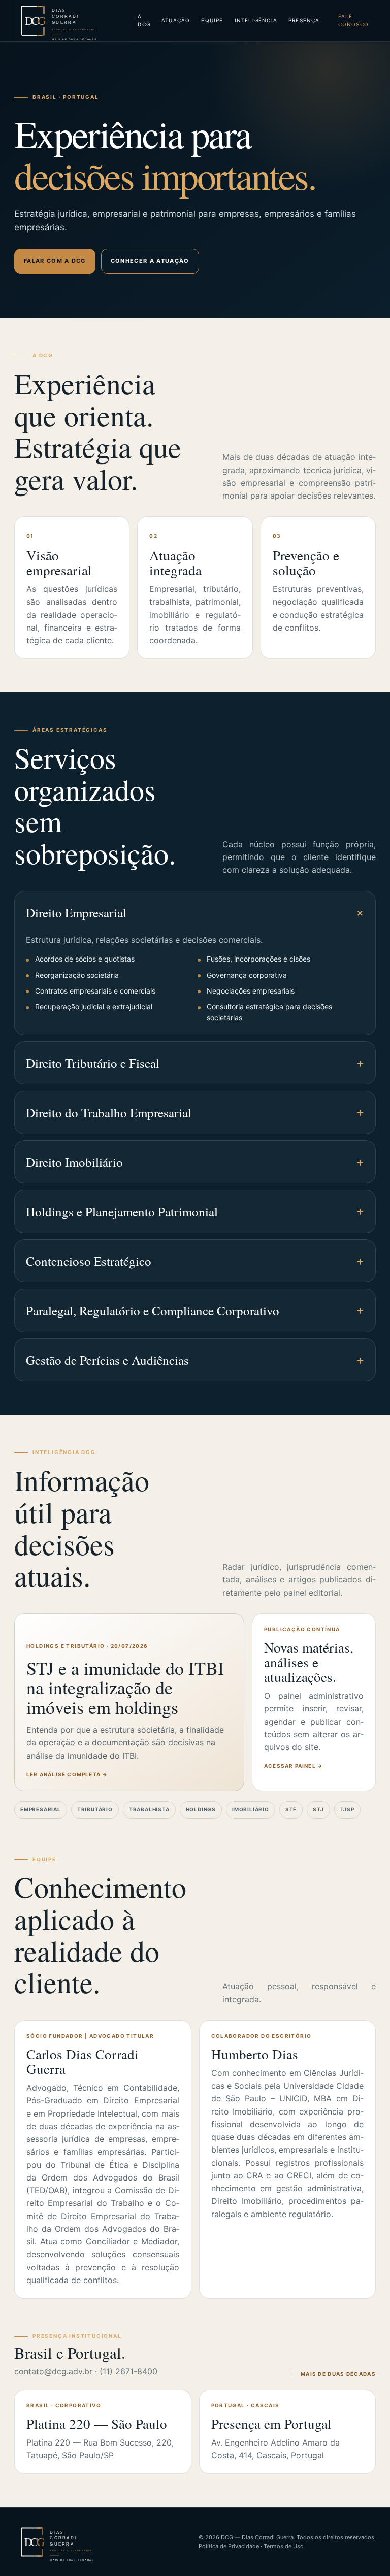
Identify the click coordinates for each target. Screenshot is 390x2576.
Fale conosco (353, 20)
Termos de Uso (284, 2546)
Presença (304, 20)
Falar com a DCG (55, 261)
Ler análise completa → (67, 1774)
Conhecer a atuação (150, 261)
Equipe (212, 20)
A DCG (144, 20)
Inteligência (256, 20)
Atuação (176, 20)
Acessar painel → (294, 1766)
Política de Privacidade (229, 2546)
